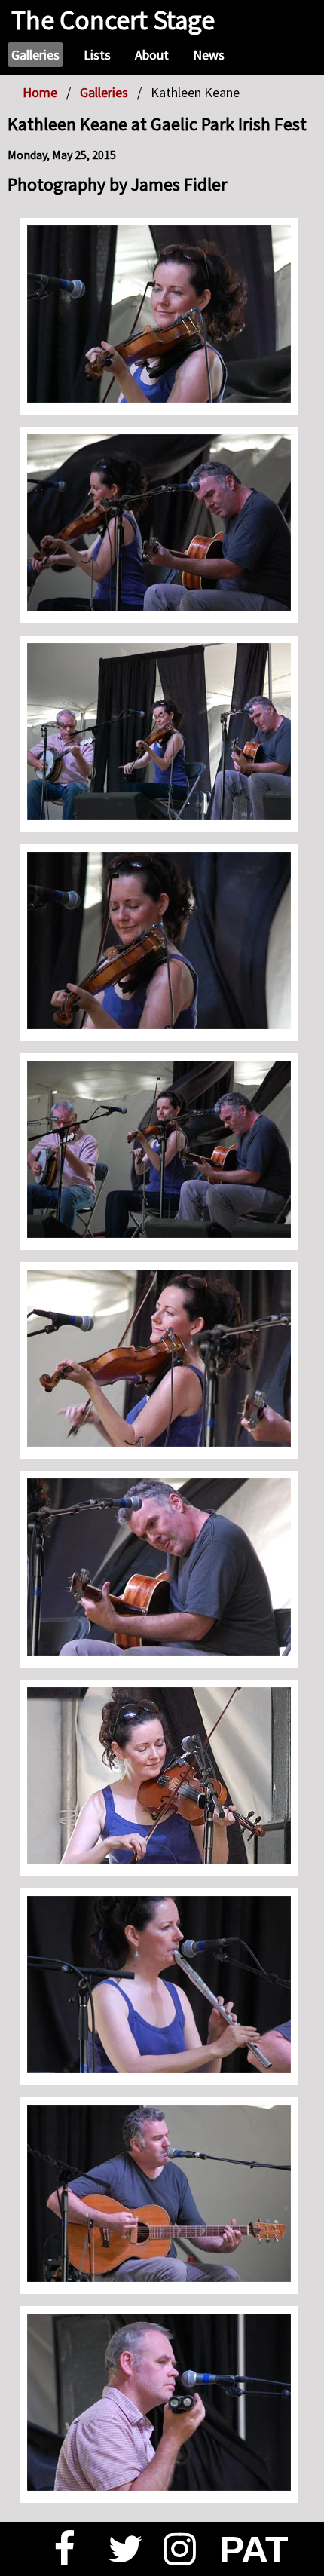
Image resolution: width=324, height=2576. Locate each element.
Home (40, 92)
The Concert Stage (113, 20)
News (209, 55)
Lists (97, 55)
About (152, 55)
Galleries (35, 55)
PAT (246, 2550)
